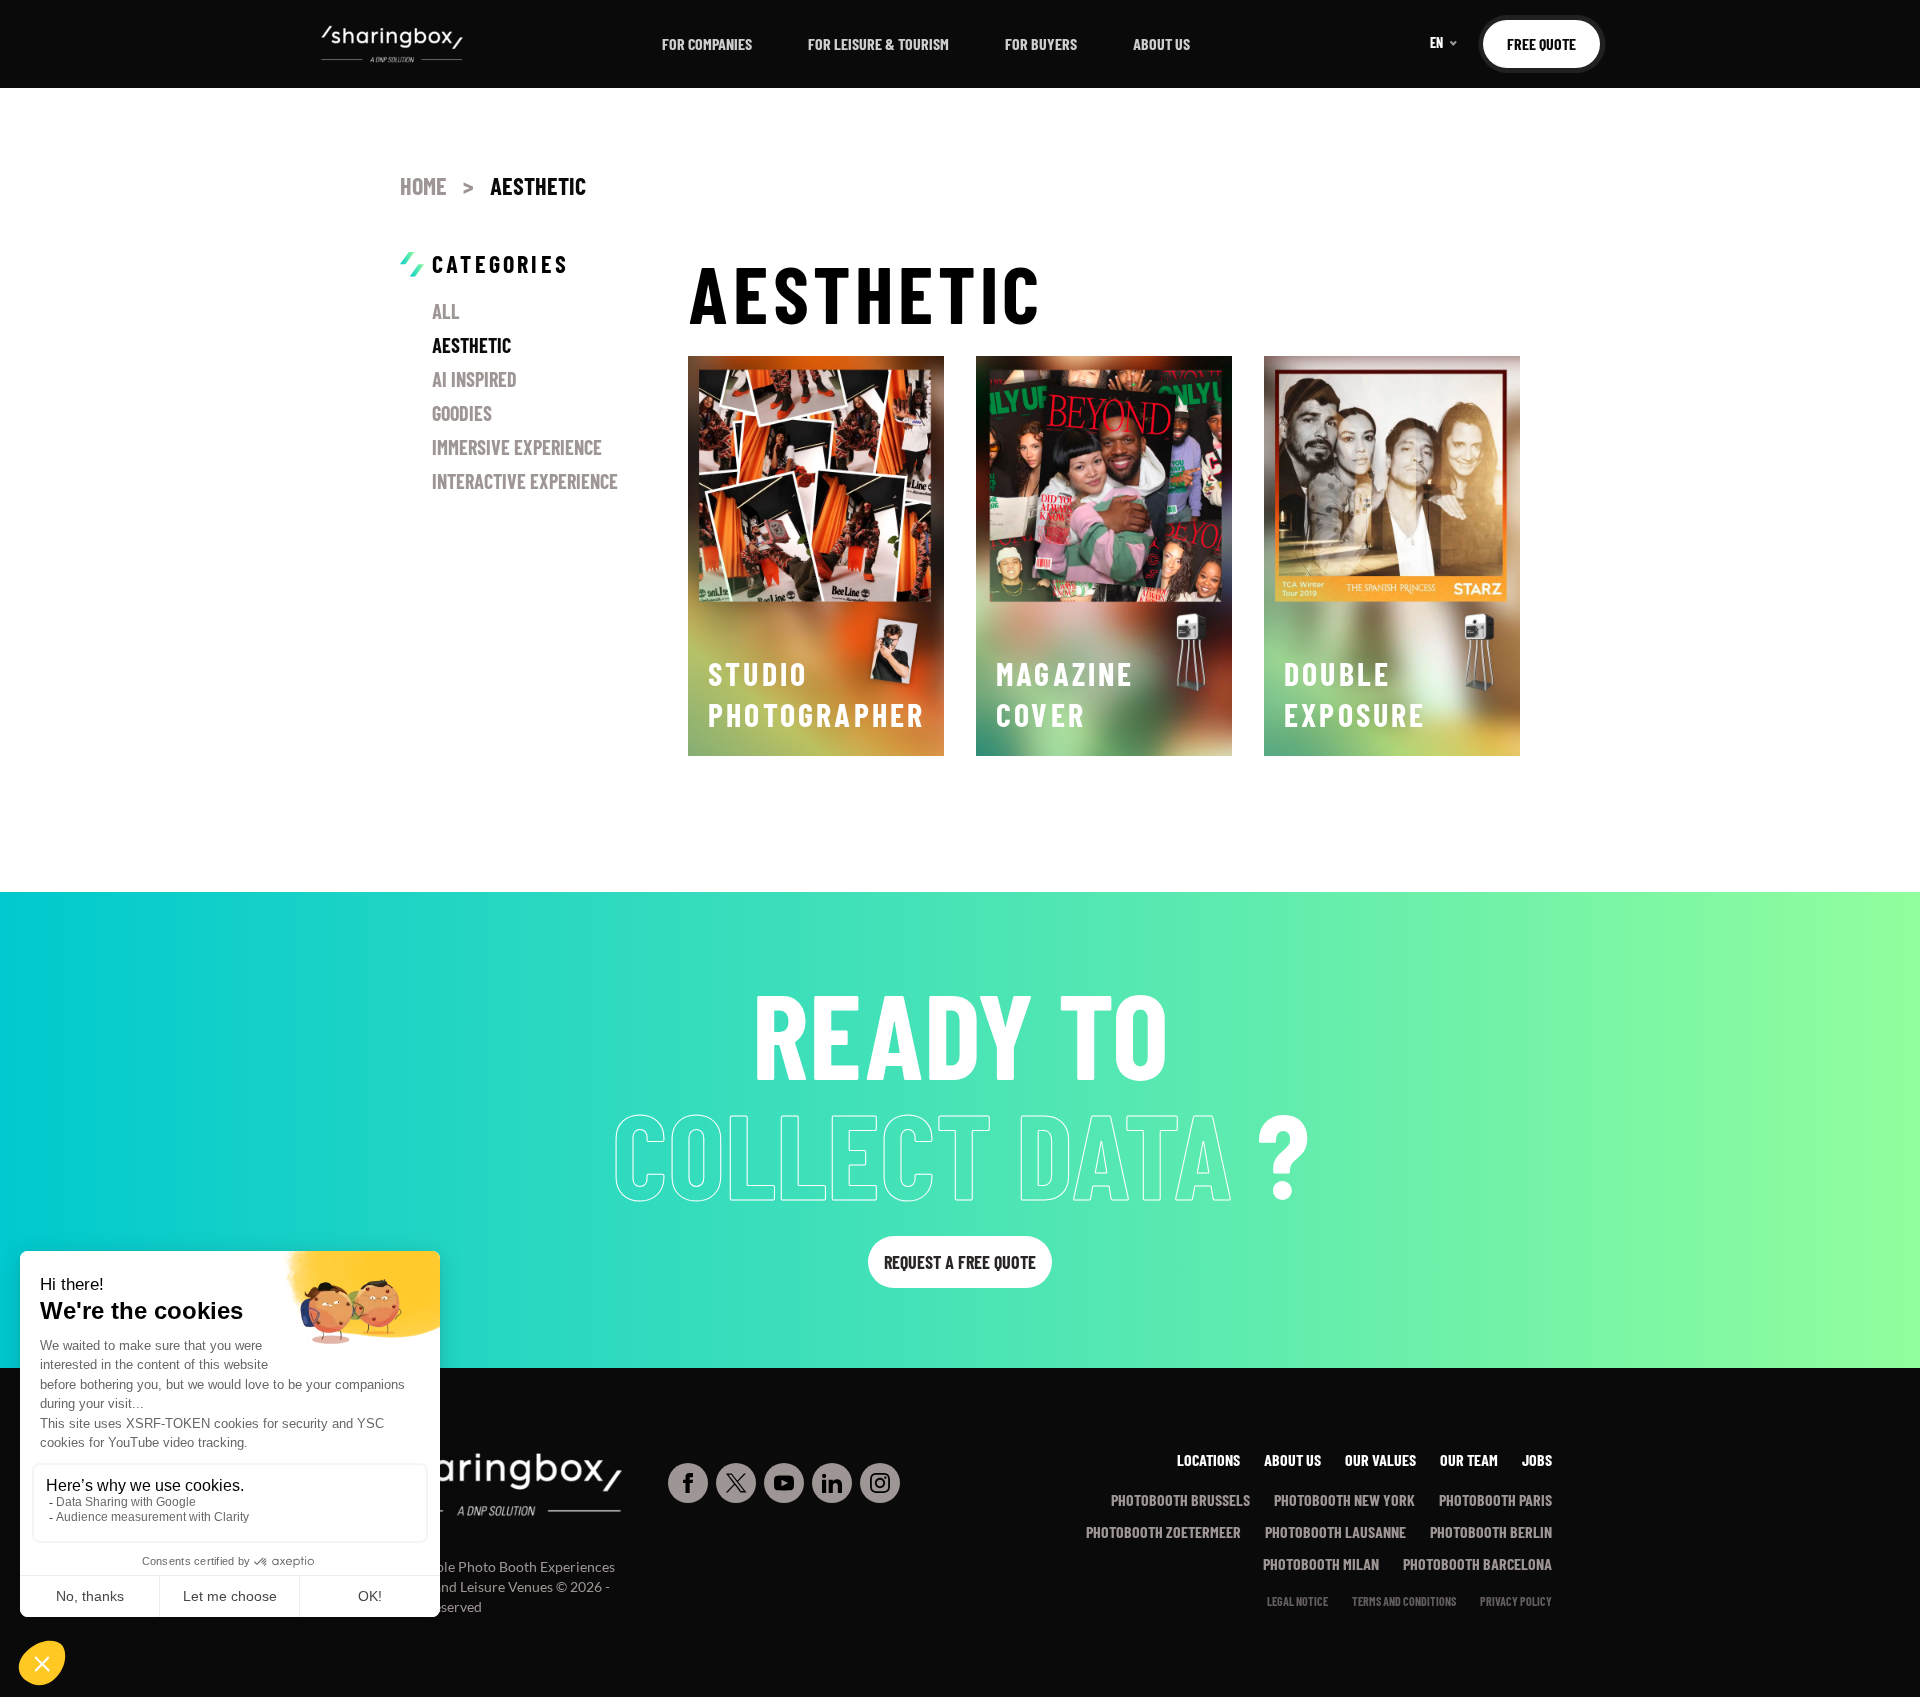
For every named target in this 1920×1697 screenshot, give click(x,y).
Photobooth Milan (1321, 1563)
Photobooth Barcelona (1477, 1563)
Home (423, 185)
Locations (1208, 1459)
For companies (707, 43)
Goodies (462, 413)
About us (1161, 43)
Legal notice (1297, 1601)
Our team (1469, 1459)
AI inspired (474, 379)
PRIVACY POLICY (1516, 1601)
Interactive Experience (525, 481)
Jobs (1537, 1459)
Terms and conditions (1404, 1601)
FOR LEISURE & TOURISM (878, 43)
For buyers (1041, 43)
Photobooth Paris (1495, 1499)
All (446, 311)
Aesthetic (471, 345)
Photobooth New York (1344, 1499)
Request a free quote (960, 1262)
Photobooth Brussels (1180, 1499)
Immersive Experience (517, 447)
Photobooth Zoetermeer (1163, 1531)
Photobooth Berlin (1491, 1531)
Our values (1380, 1459)
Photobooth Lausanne (1335, 1531)
